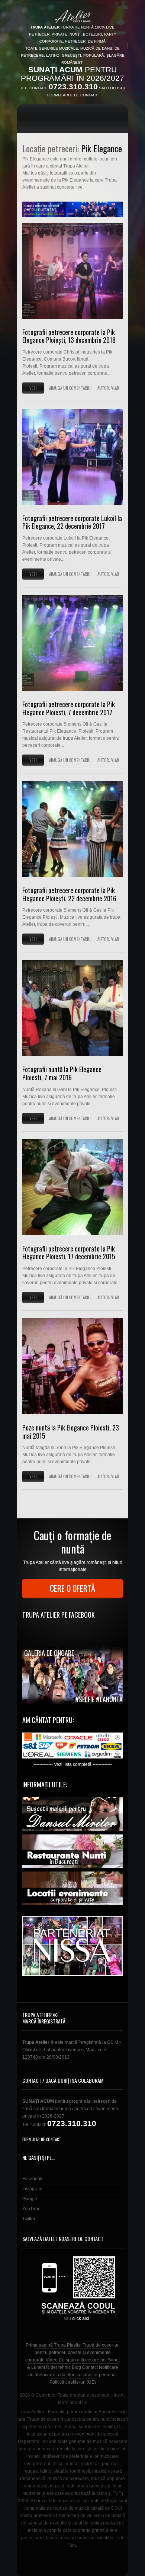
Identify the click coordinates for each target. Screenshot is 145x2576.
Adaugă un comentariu (70, 388)
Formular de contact (42, 2139)
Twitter (29, 2219)
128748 (30, 2057)
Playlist (74, 2345)
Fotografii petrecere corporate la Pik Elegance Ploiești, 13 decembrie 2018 (69, 336)
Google (30, 2199)
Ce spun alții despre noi (83, 2360)
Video (52, 2360)
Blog (76, 2367)
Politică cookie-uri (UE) (73, 2382)
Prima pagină (39, 2345)
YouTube (31, 2209)
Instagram (32, 2189)
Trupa (60, 2345)
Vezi (33, 388)
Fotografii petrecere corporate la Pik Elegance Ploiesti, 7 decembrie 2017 (69, 708)
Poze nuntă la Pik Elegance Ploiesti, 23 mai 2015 (71, 1432)
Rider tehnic (58, 2367)
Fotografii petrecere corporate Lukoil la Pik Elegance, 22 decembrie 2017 (72, 522)
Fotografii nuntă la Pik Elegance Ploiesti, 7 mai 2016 (62, 1073)
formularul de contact (72, 95)
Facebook (32, 2179)
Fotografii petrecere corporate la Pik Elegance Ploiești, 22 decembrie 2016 (69, 894)
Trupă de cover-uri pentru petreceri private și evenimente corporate (72, 2353)
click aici (81, 2318)
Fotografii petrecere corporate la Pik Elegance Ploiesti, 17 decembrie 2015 (69, 1253)
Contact (90, 2367)
